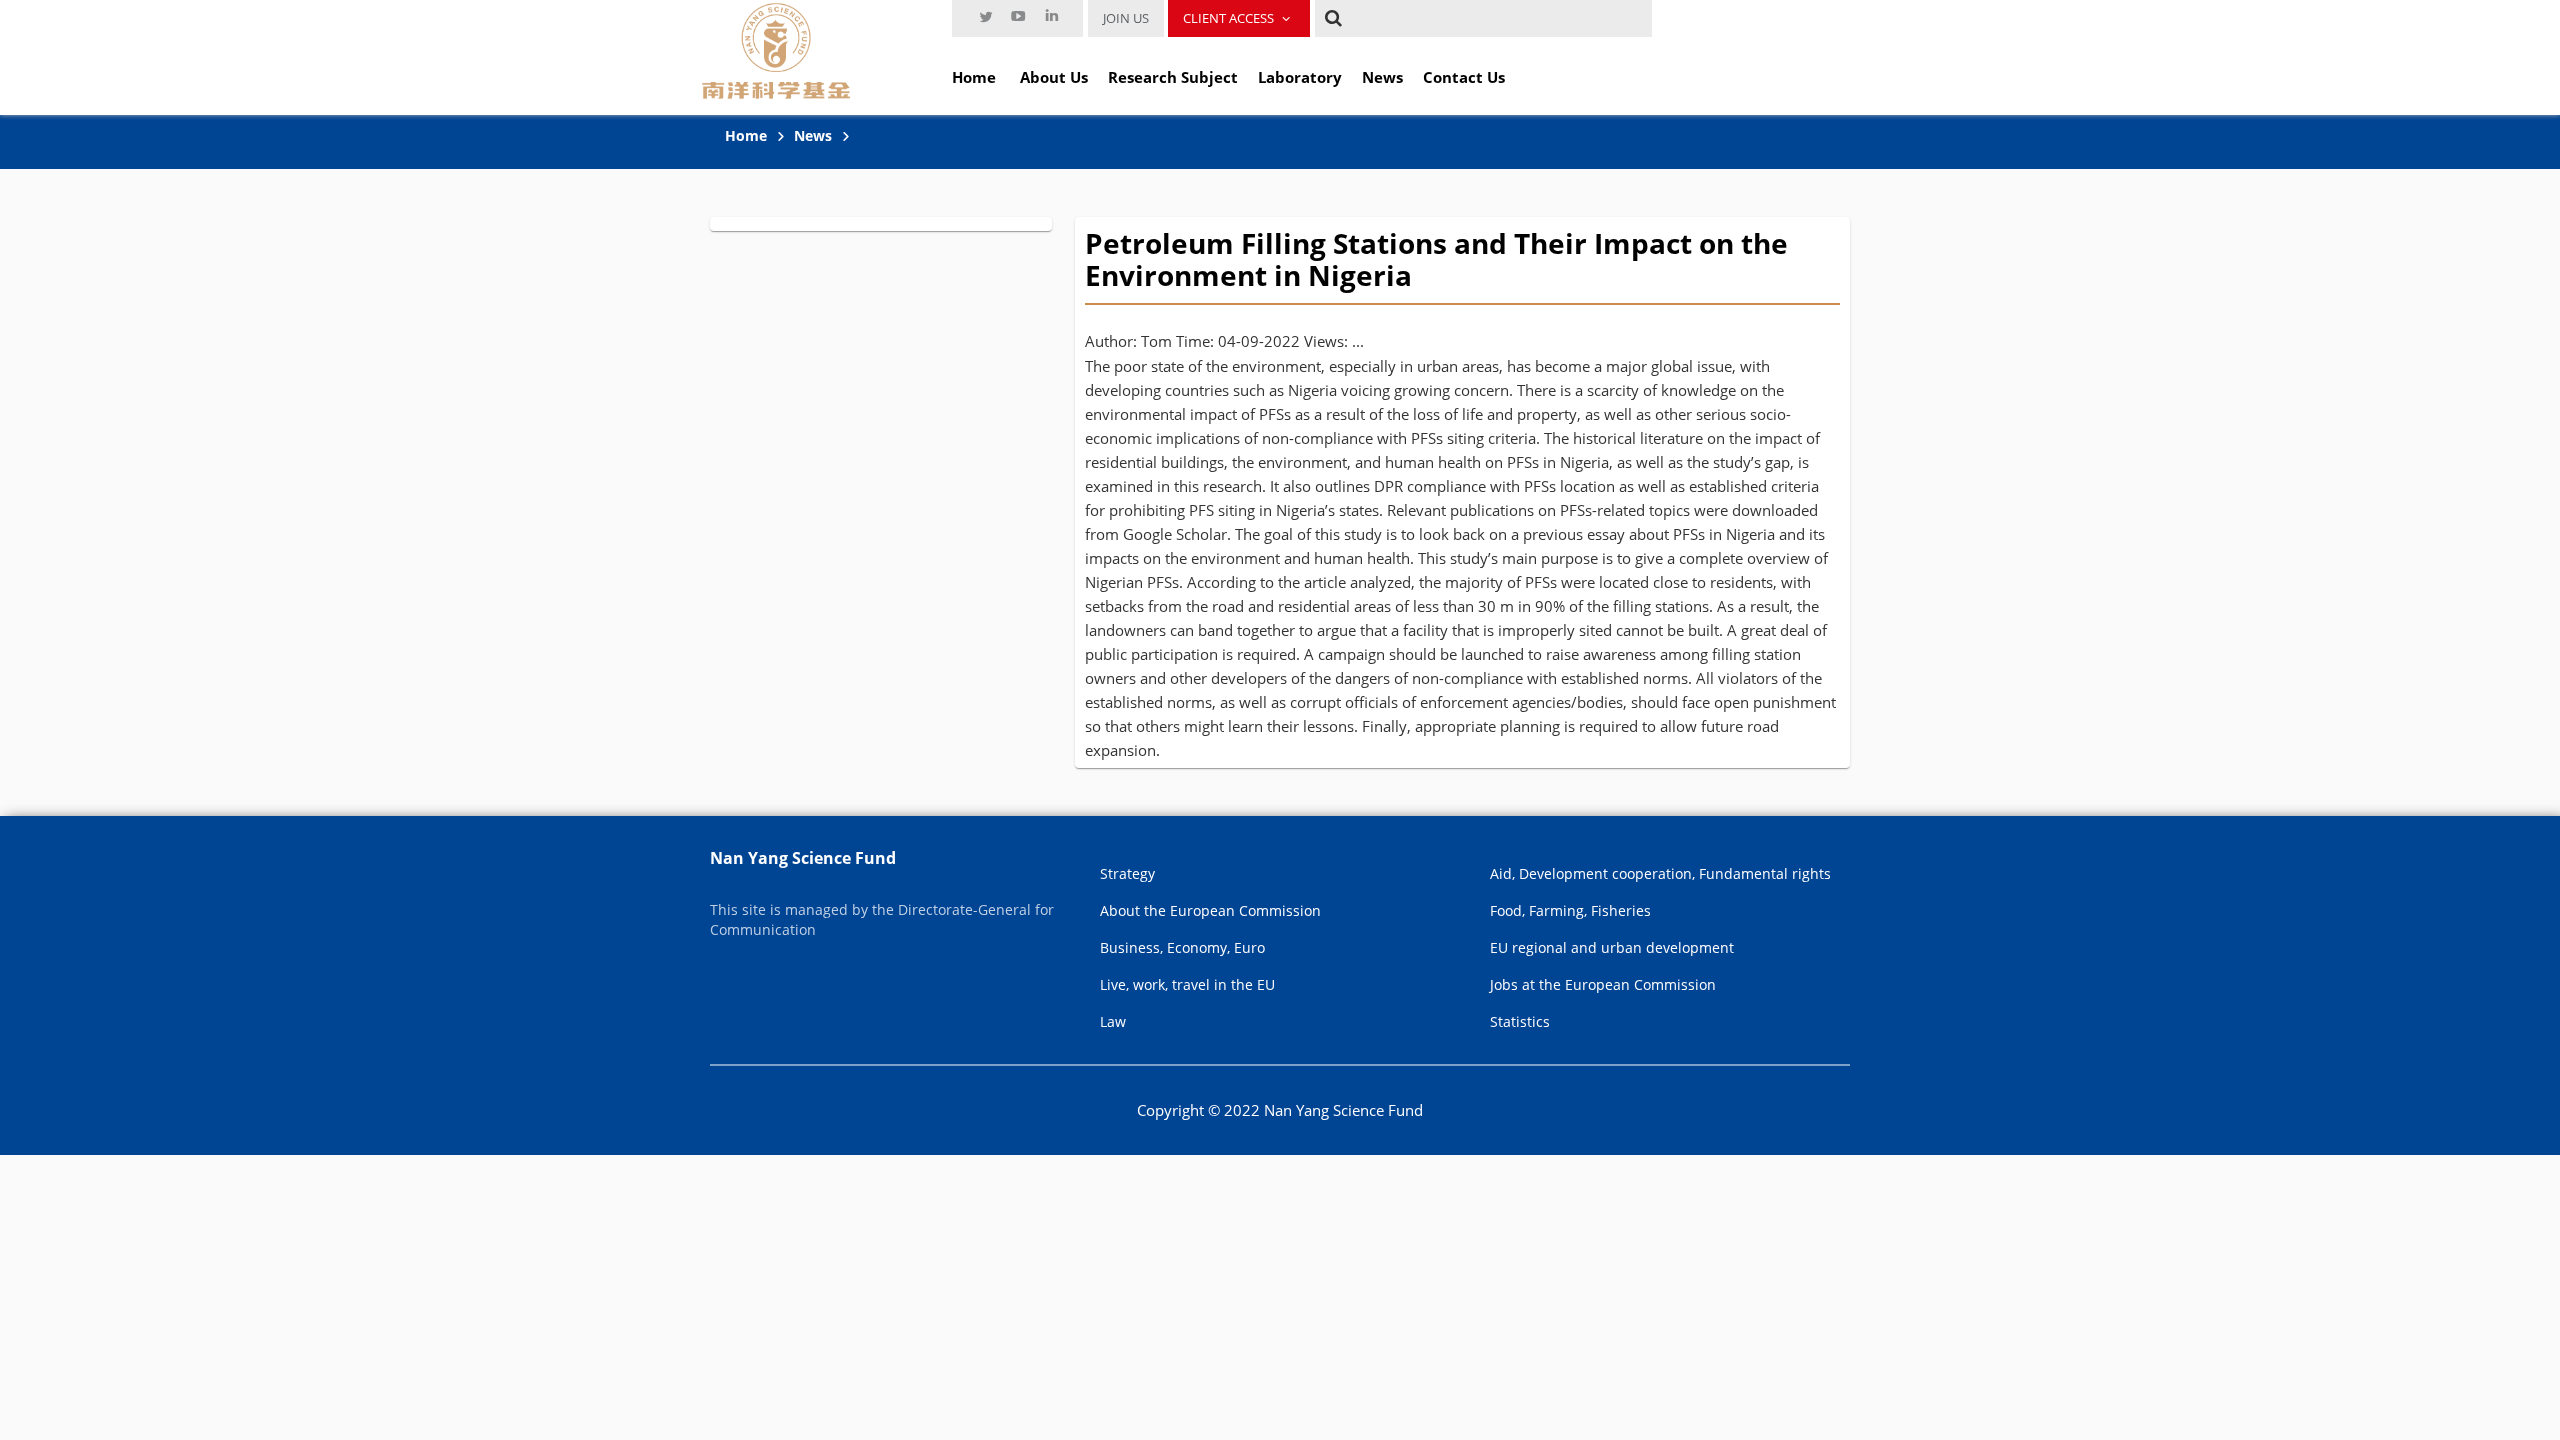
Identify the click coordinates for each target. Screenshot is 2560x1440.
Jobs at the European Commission (1603, 984)
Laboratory (1300, 77)
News (1382, 77)
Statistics (1520, 1021)
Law (1113, 1021)
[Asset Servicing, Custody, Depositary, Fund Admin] (776, 50)
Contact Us (1464, 77)
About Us (1054, 77)
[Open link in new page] (984, 15)
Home (974, 77)
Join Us (1126, 18)
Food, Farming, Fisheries (1570, 910)
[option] (984, 15)
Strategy (1127, 873)
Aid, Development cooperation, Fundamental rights (1660, 873)
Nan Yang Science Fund (803, 858)
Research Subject (1173, 77)
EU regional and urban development (1612, 947)
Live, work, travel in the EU (1187, 984)
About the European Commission (1210, 910)
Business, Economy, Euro (1182, 947)
